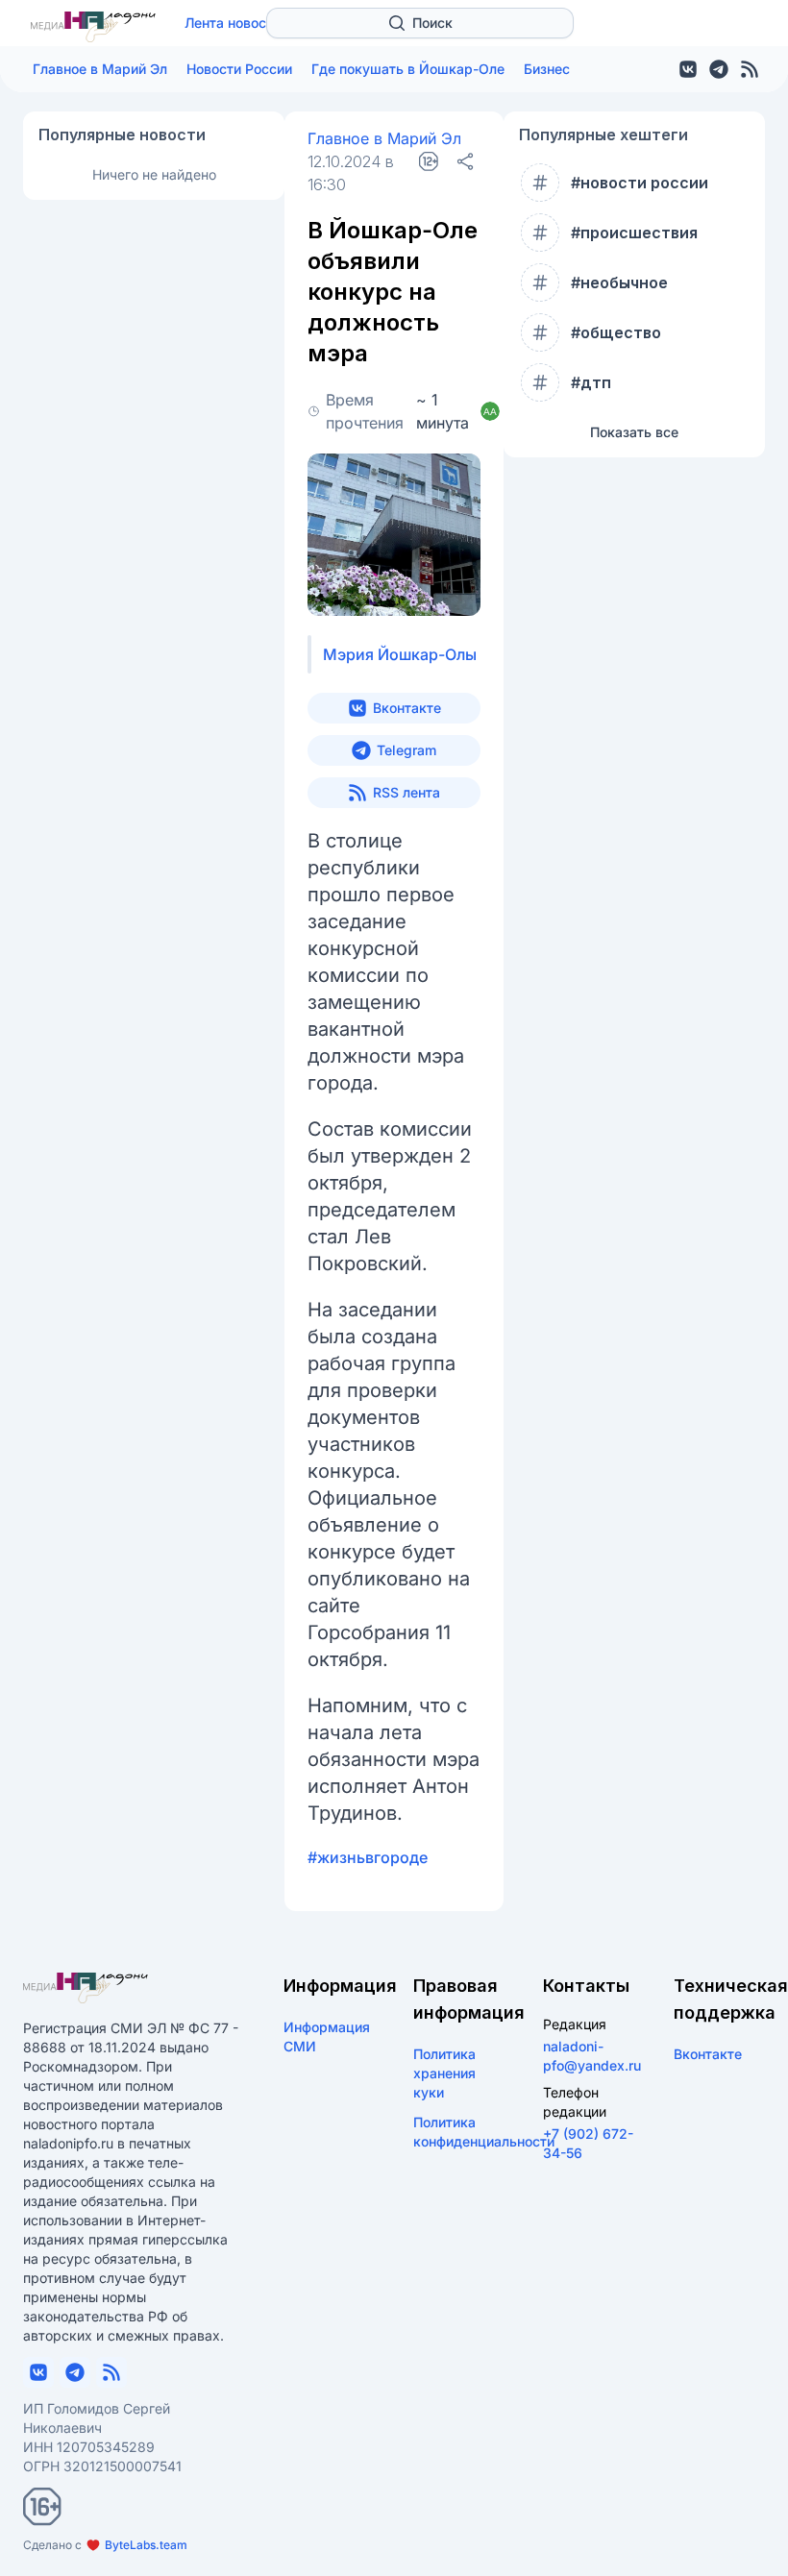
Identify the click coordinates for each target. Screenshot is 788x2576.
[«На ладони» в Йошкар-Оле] (93, 27)
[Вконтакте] (688, 69)
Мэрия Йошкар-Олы (400, 654)
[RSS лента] (750, 69)
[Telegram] (719, 69)
